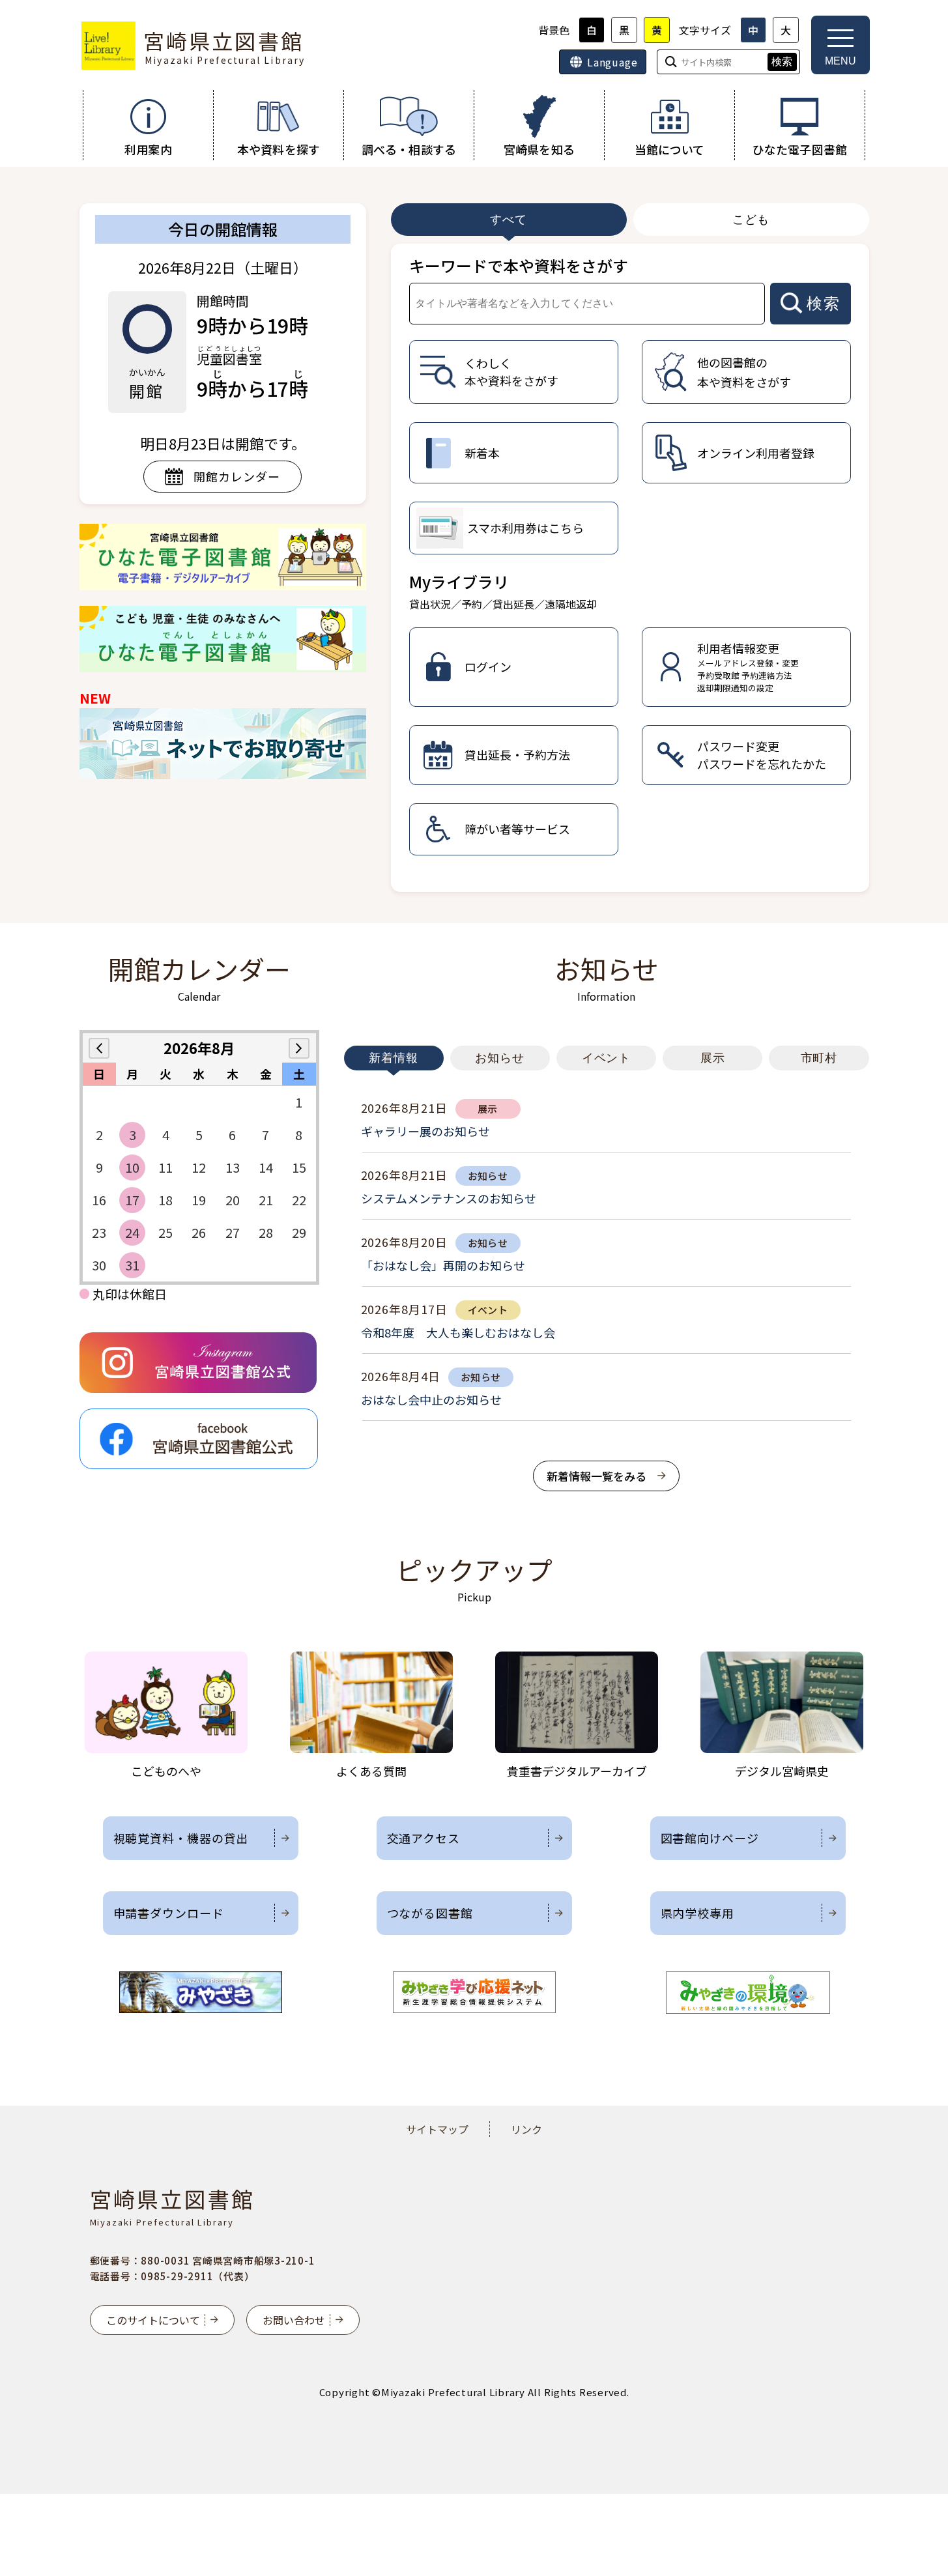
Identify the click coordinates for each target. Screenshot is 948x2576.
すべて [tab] (509, 220)
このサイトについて (153, 2320)
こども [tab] (751, 220)
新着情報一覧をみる (596, 1476)
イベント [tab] (607, 1058)
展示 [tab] (713, 1058)
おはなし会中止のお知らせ (431, 1399)
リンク (526, 2129)
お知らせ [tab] (500, 1058)
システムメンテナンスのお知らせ (449, 1198)
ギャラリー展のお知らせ (425, 1131)
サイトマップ (437, 2129)
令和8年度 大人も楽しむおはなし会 (458, 1332)
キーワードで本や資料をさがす (519, 265)
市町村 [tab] (819, 1058)
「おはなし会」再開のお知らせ (443, 1265)
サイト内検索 (1, 1)
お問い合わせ (294, 2320)
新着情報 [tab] (394, 1058)
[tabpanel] (630, 568)
